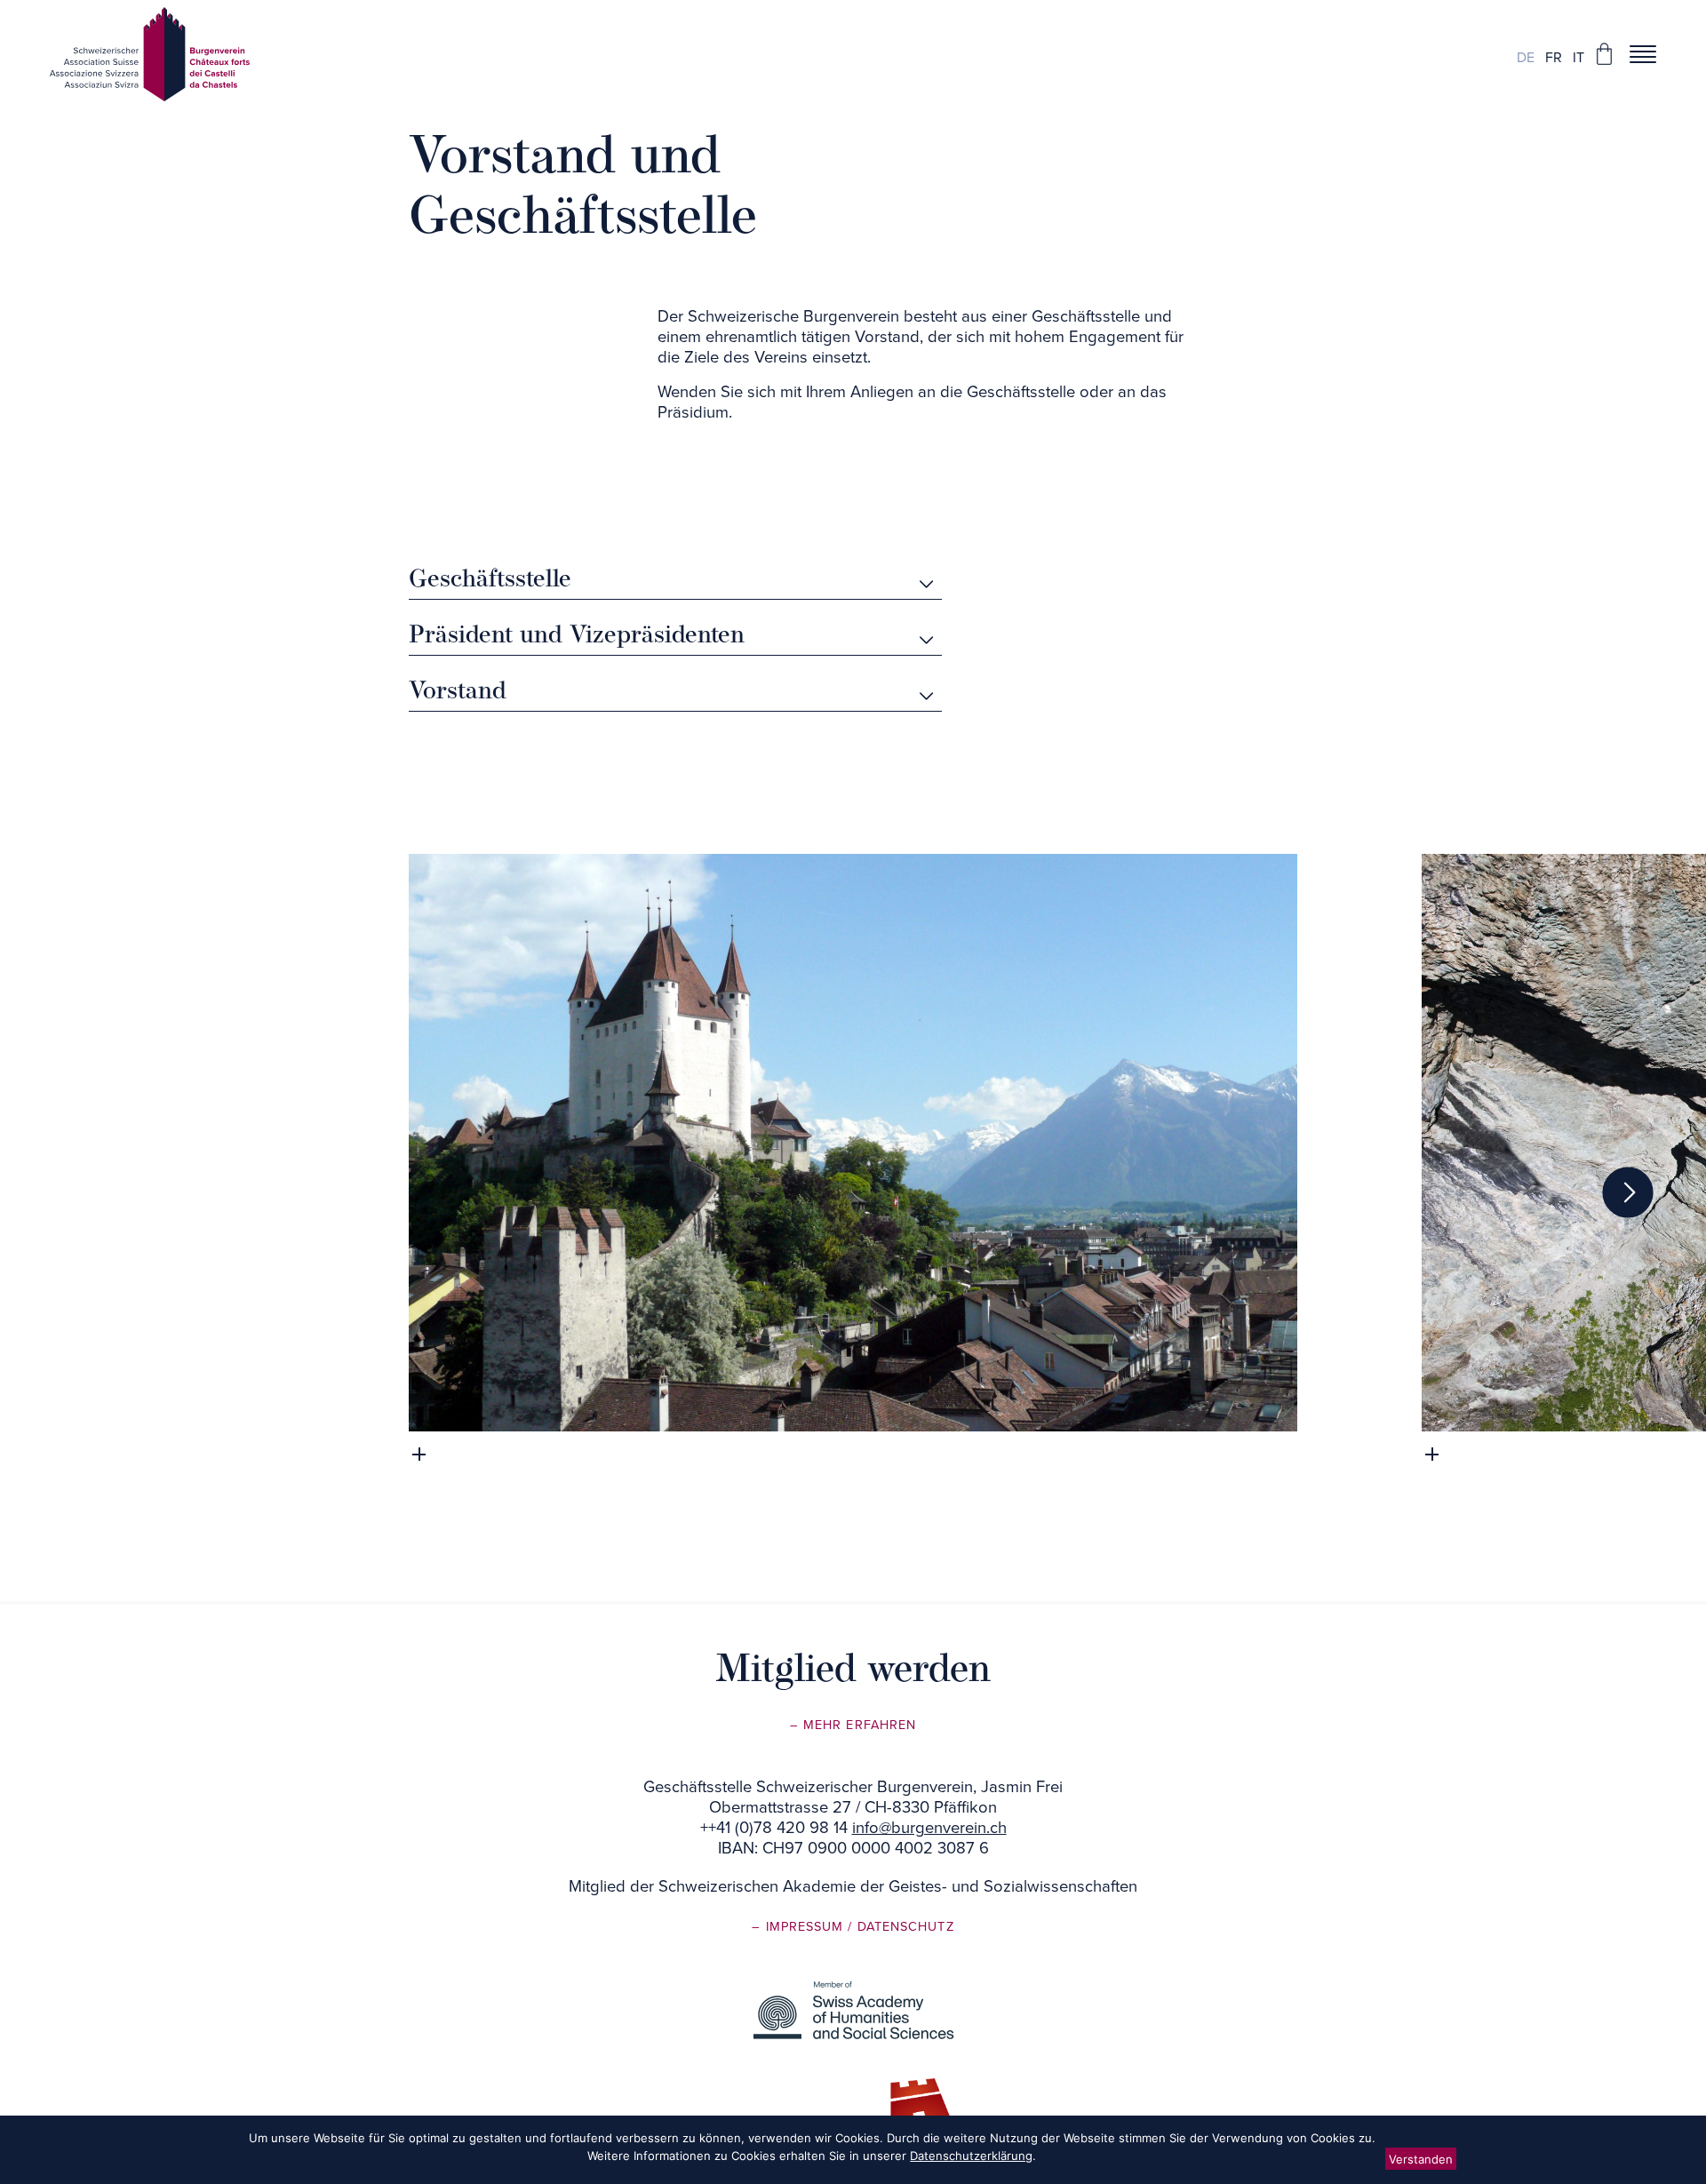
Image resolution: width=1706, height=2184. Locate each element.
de (1526, 58)
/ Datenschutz (901, 1927)
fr (1554, 58)
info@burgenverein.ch (929, 1828)
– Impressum (800, 1927)
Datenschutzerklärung (971, 2156)
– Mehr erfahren (853, 1725)
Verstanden (1421, 2159)
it (1578, 58)
